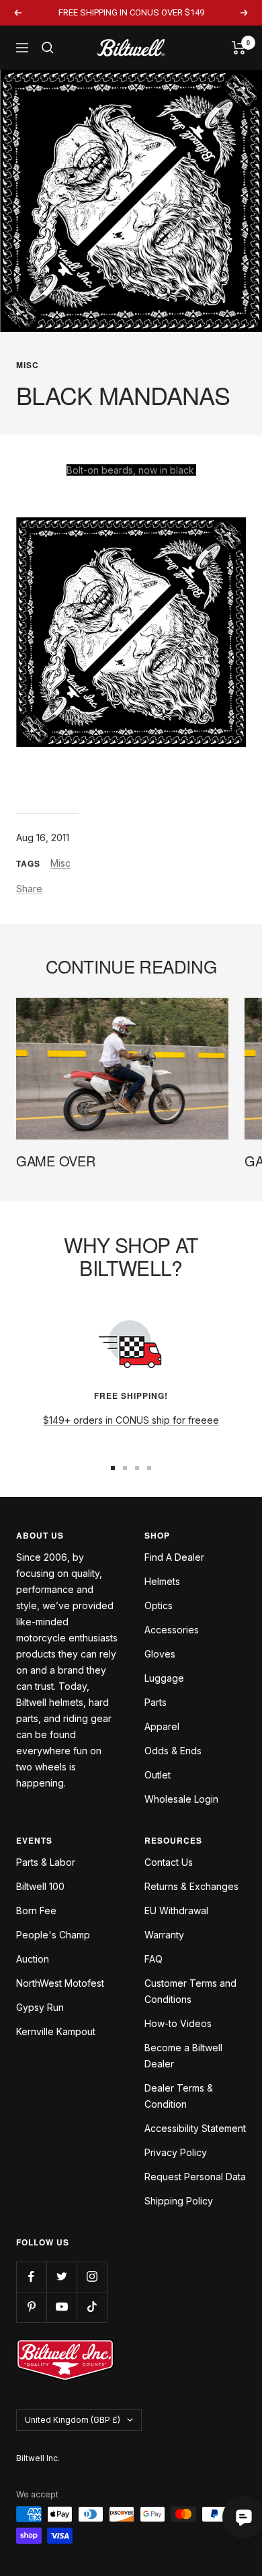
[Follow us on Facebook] (31, 2277)
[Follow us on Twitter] (61, 2277)
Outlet (158, 1775)
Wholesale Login (181, 1799)
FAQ (154, 1959)
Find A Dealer (174, 1557)
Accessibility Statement (195, 2128)
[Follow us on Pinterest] (31, 2307)
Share (29, 889)
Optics (159, 1605)
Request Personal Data (195, 2177)
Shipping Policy (179, 2201)
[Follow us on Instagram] (92, 2277)
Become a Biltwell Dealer (183, 2056)
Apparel (162, 1726)
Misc (28, 365)
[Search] (48, 48)
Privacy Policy (176, 2152)
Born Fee (36, 1910)
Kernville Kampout (56, 2031)
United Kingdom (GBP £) (73, 2420)
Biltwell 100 (40, 1886)
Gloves (160, 1654)
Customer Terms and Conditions (190, 1991)
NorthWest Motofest (60, 1983)
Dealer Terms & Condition (179, 2096)
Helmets (162, 1581)
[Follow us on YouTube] (61, 2307)
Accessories (172, 1630)
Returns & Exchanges (191, 1886)
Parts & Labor (46, 1862)
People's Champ (53, 1935)
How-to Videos (178, 2023)
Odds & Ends (173, 1751)
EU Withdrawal (176, 1910)
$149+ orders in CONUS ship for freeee (131, 1420)
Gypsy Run (40, 2007)
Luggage (164, 1678)
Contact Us (169, 1862)
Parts (156, 1702)
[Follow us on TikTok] (92, 2307)
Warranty (164, 1935)
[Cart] (239, 48)
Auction (33, 1959)
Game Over (55, 1161)
